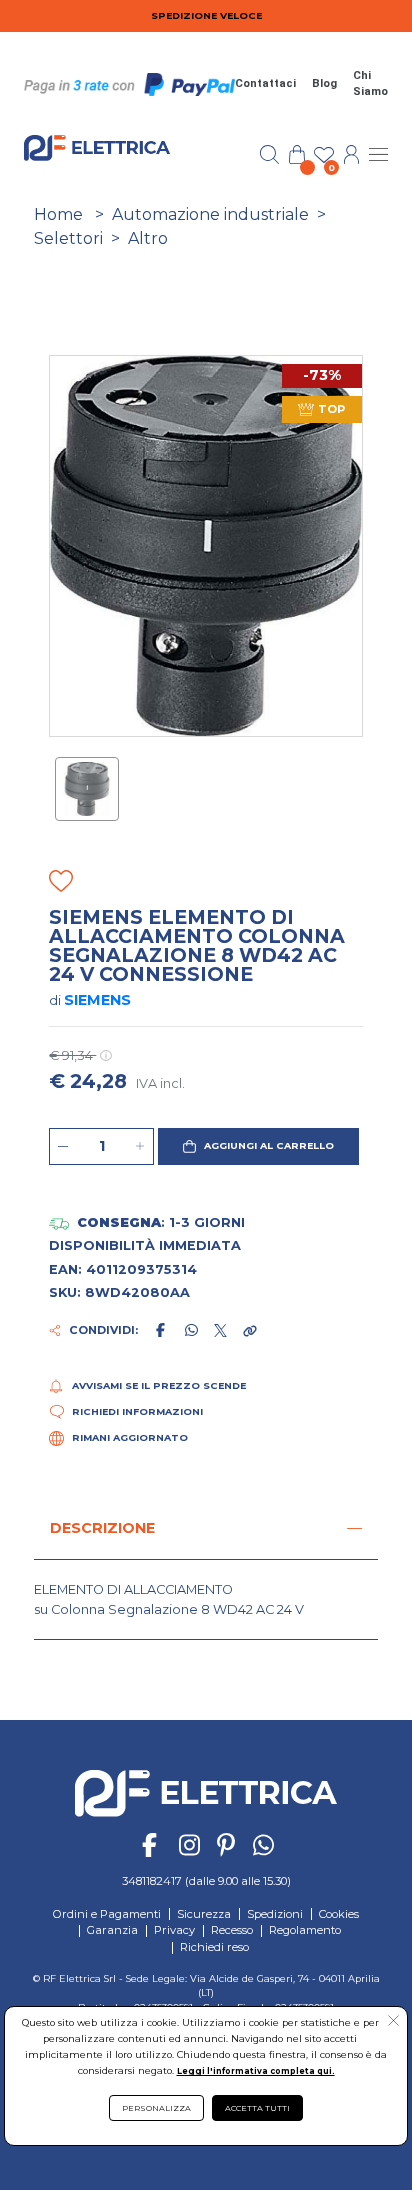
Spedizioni (275, 1914)
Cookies (339, 1914)
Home (58, 214)
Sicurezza (204, 1914)
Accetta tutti (257, 2108)
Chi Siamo (370, 84)
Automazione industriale (210, 214)
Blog (324, 83)
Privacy (174, 1930)
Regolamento (305, 1930)
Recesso (232, 1930)
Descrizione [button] (102, 1528)
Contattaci (265, 83)
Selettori (68, 238)
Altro (148, 238)
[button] (258, 1147)
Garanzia (112, 1930)
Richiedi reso (214, 1947)
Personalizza (156, 2108)
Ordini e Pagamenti (107, 1914)
